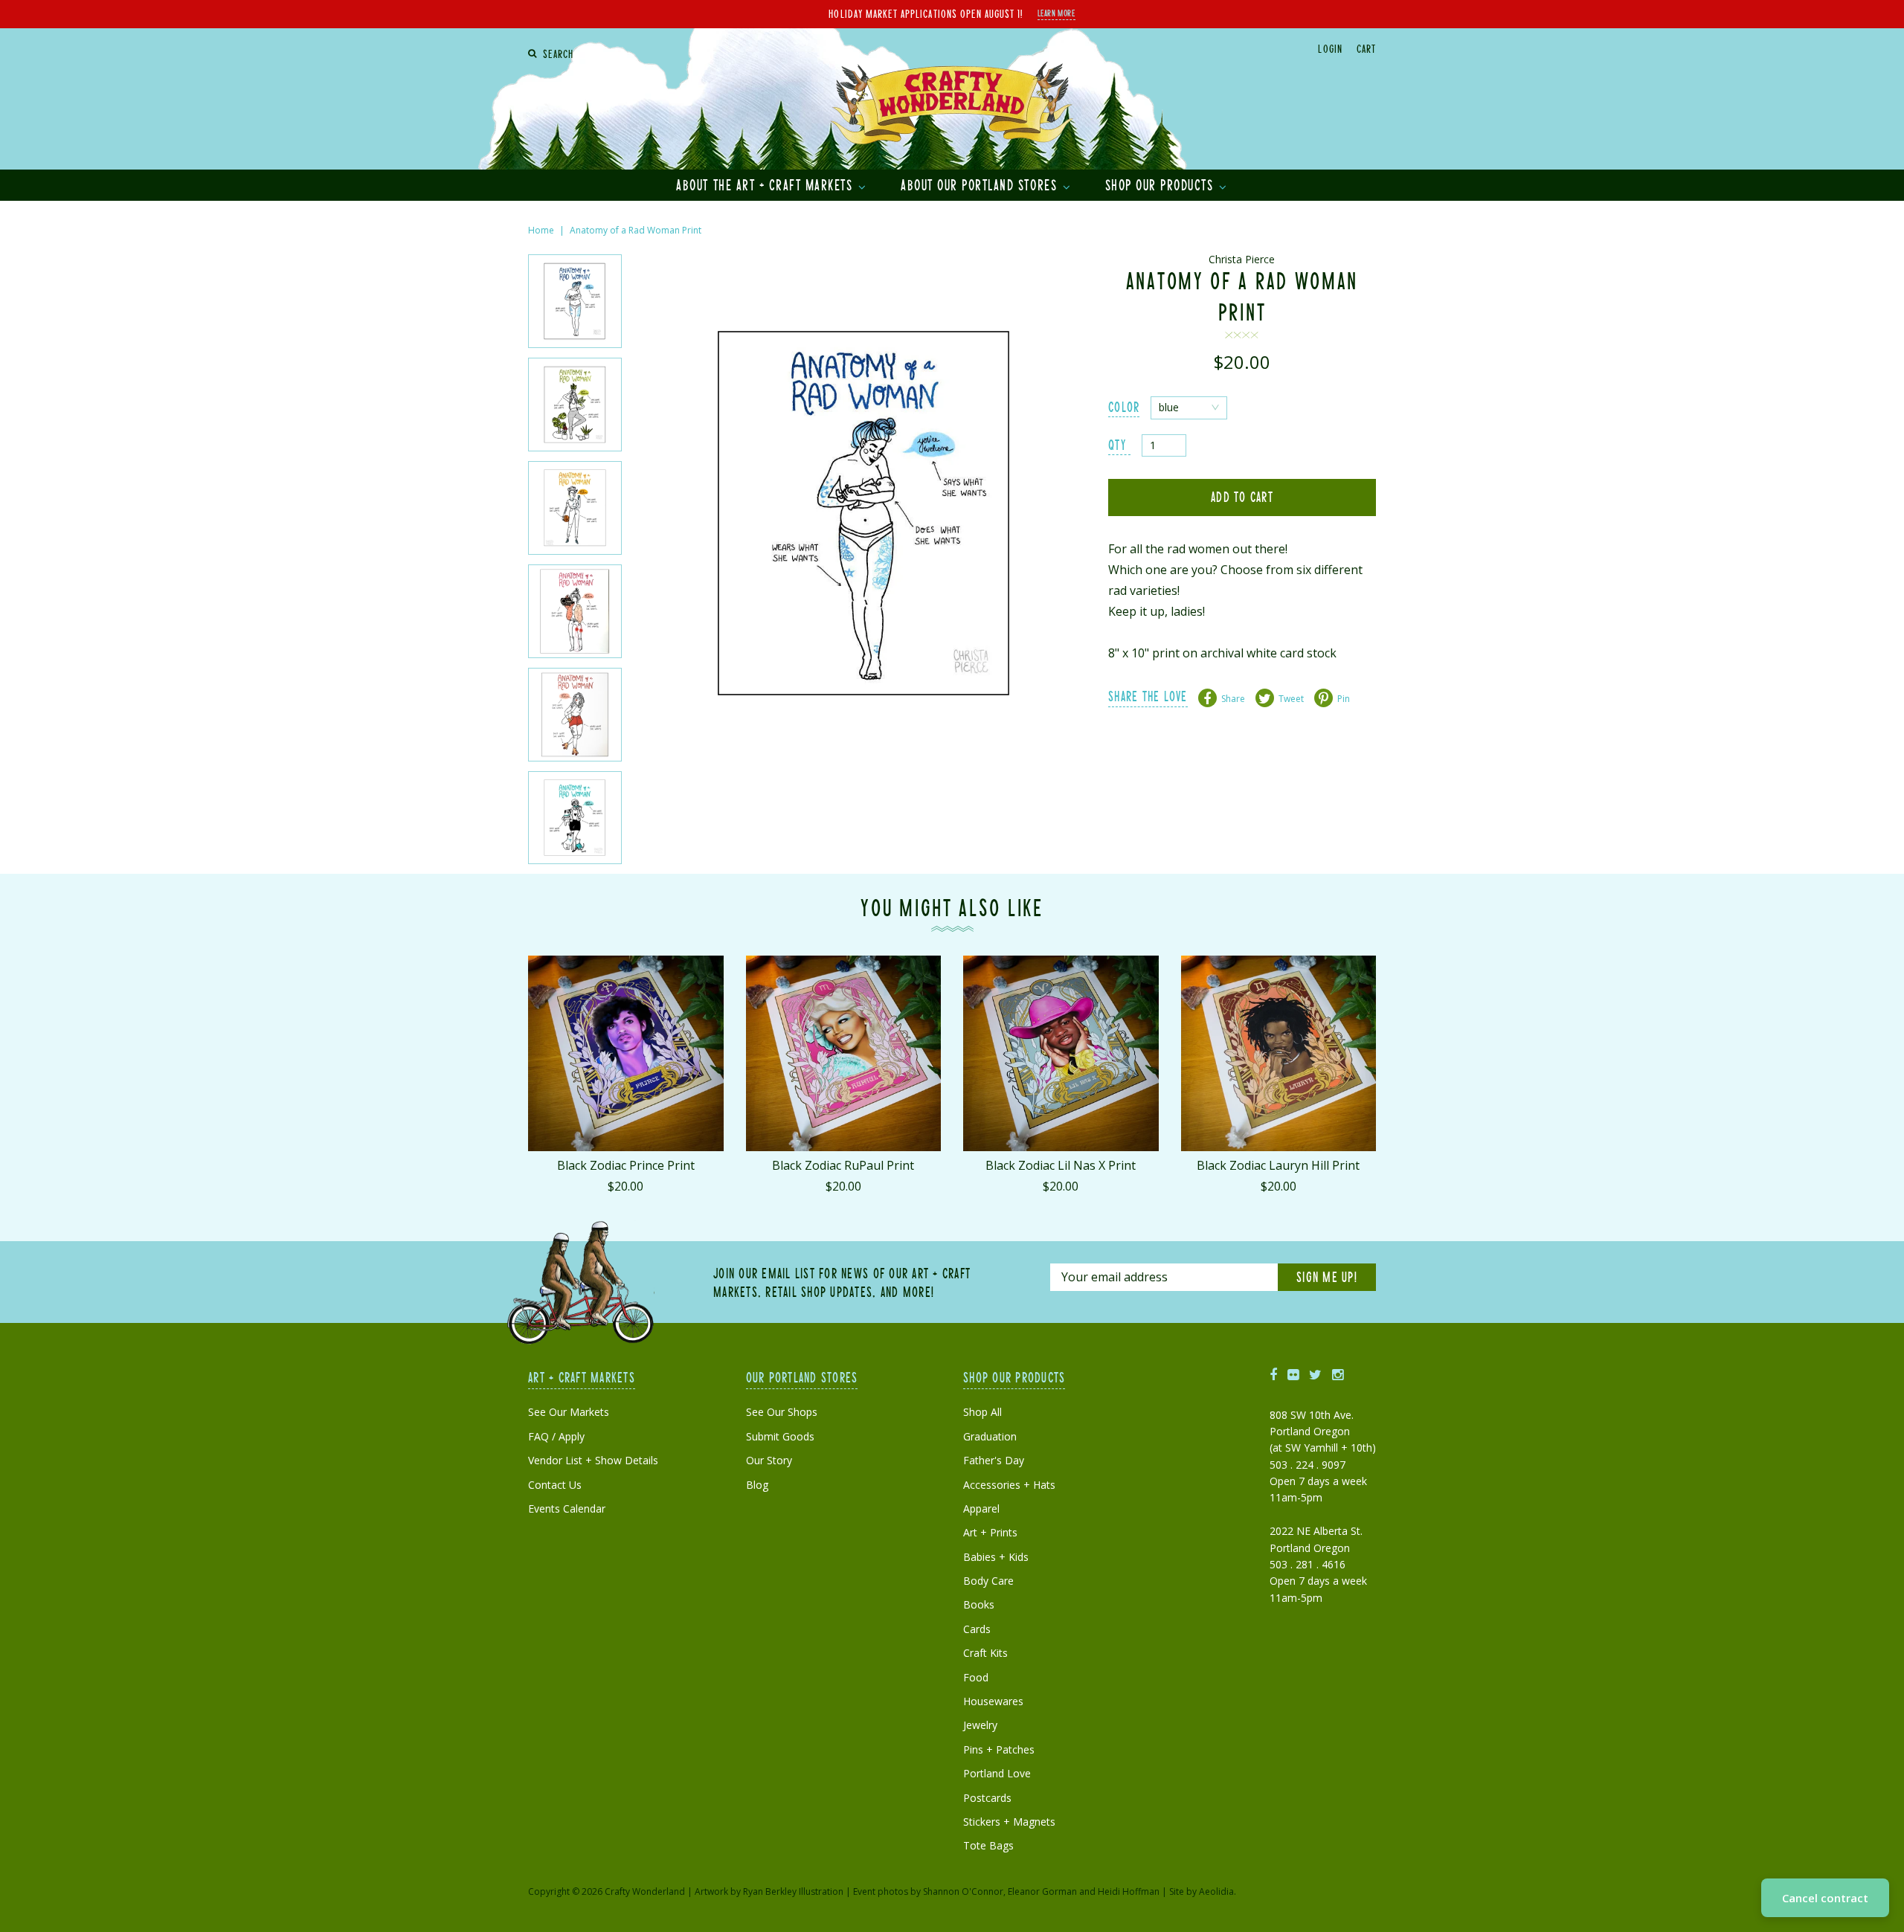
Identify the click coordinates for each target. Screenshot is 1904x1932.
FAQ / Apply (556, 1436)
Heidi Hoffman (1129, 1891)
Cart (1366, 48)
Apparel (981, 1508)
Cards (977, 1629)
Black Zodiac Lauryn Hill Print (1278, 1165)
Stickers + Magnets (1009, 1822)
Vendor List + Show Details (593, 1460)
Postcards (987, 1798)
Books (979, 1604)
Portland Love (997, 1773)
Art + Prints (990, 1532)
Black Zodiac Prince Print (626, 1165)
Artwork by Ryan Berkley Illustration (769, 1891)
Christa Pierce (1242, 259)
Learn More (1056, 13)
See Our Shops (782, 1412)
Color (1124, 406)
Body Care (988, 1581)
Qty (1117, 444)
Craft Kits (985, 1653)
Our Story (769, 1460)
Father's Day (994, 1460)
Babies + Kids (996, 1557)
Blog (757, 1485)
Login (1330, 48)
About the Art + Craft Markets (766, 184)
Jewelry (980, 1725)
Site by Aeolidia (1202, 1891)
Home (541, 230)
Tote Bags (988, 1845)
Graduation (990, 1436)
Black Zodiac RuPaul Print (843, 1165)
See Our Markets (569, 1412)
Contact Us (555, 1485)
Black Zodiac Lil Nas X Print (1061, 1165)
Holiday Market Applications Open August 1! (926, 13)
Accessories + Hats (1009, 1485)
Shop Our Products (1161, 184)
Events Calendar (567, 1508)
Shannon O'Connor (963, 1891)
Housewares (993, 1701)
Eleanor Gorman (1042, 1891)
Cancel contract (1825, 1898)
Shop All (982, 1412)
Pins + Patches (999, 1749)
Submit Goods (780, 1436)
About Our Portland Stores (981, 184)
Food (976, 1677)
